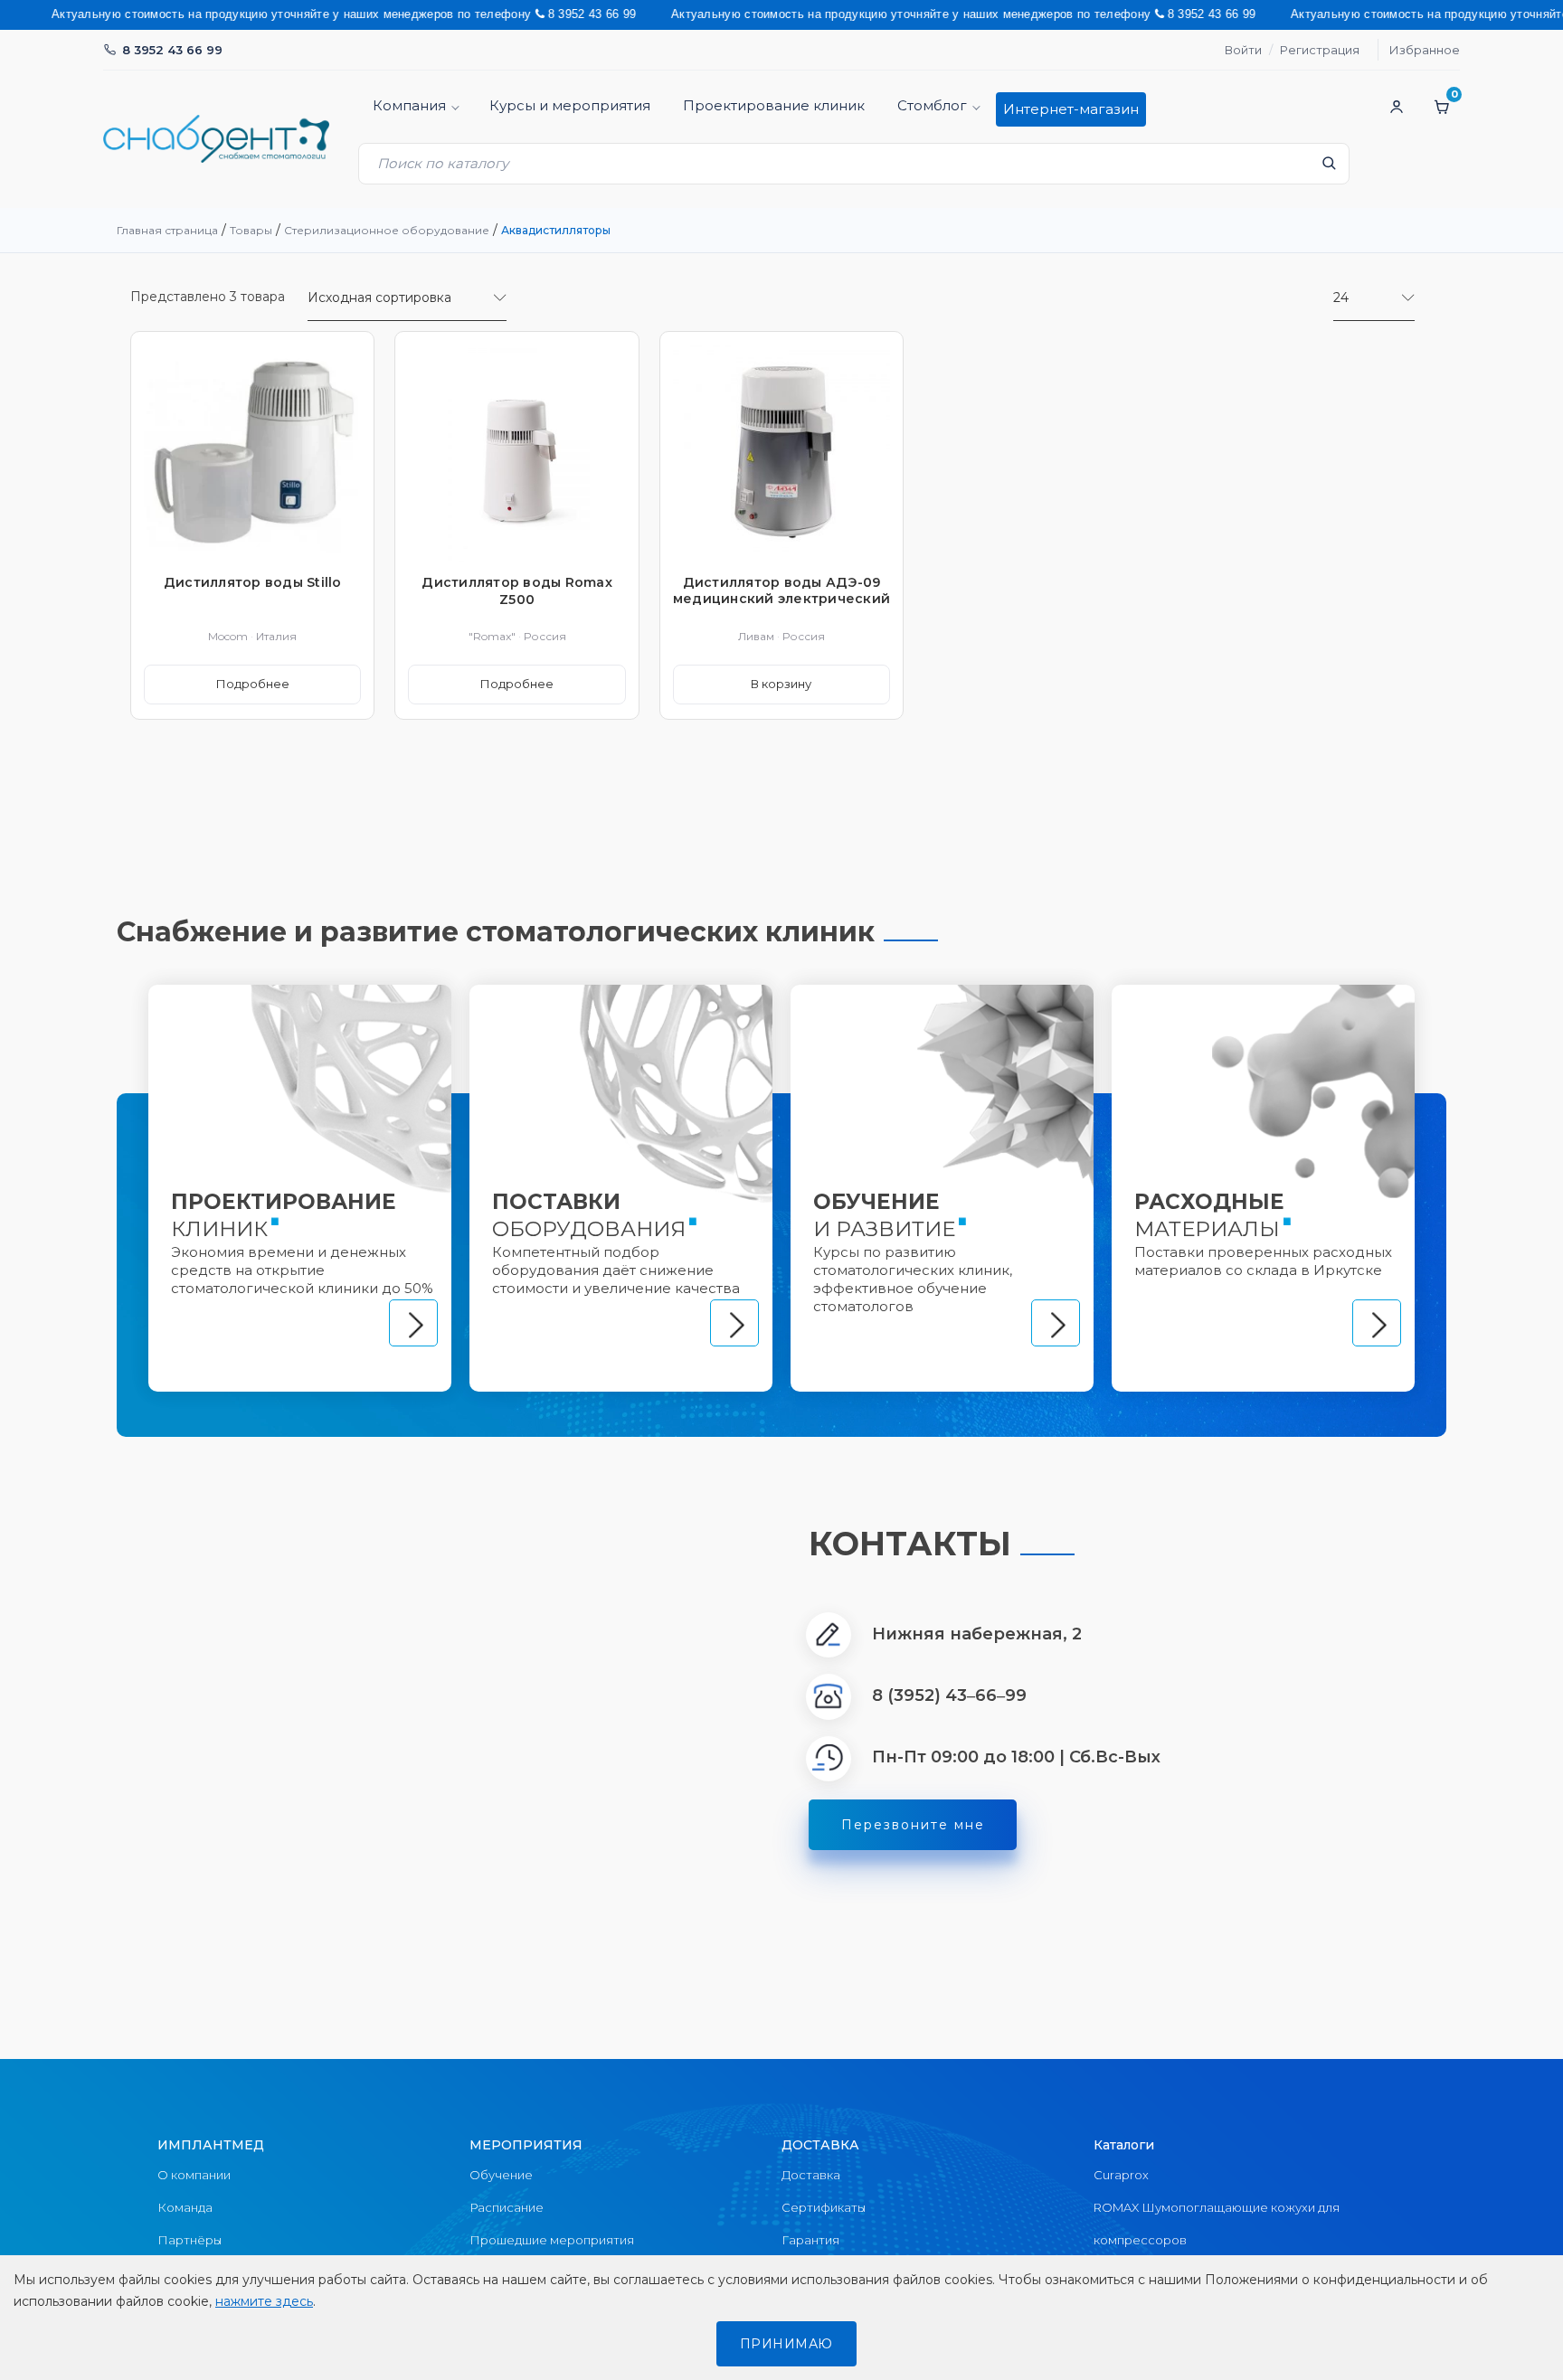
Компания (409, 105)
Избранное (1425, 50)
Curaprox (1121, 2175)
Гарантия (810, 2240)
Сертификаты (824, 2207)
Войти (1243, 50)
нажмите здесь (264, 2301)
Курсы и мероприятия (570, 105)
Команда (185, 2207)
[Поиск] (1329, 168)
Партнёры (189, 2240)
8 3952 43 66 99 (172, 50)
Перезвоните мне (913, 1825)
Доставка (811, 2175)
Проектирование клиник (774, 105)
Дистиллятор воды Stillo (253, 582)
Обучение (501, 2175)
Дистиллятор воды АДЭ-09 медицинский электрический (781, 590)
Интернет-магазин (1071, 109)
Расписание (507, 2207)
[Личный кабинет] (1397, 107)
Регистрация (1320, 50)
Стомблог (932, 105)
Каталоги (1124, 2145)
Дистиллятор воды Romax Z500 (517, 590)
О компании (194, 2175)
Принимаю (786, 2344)
